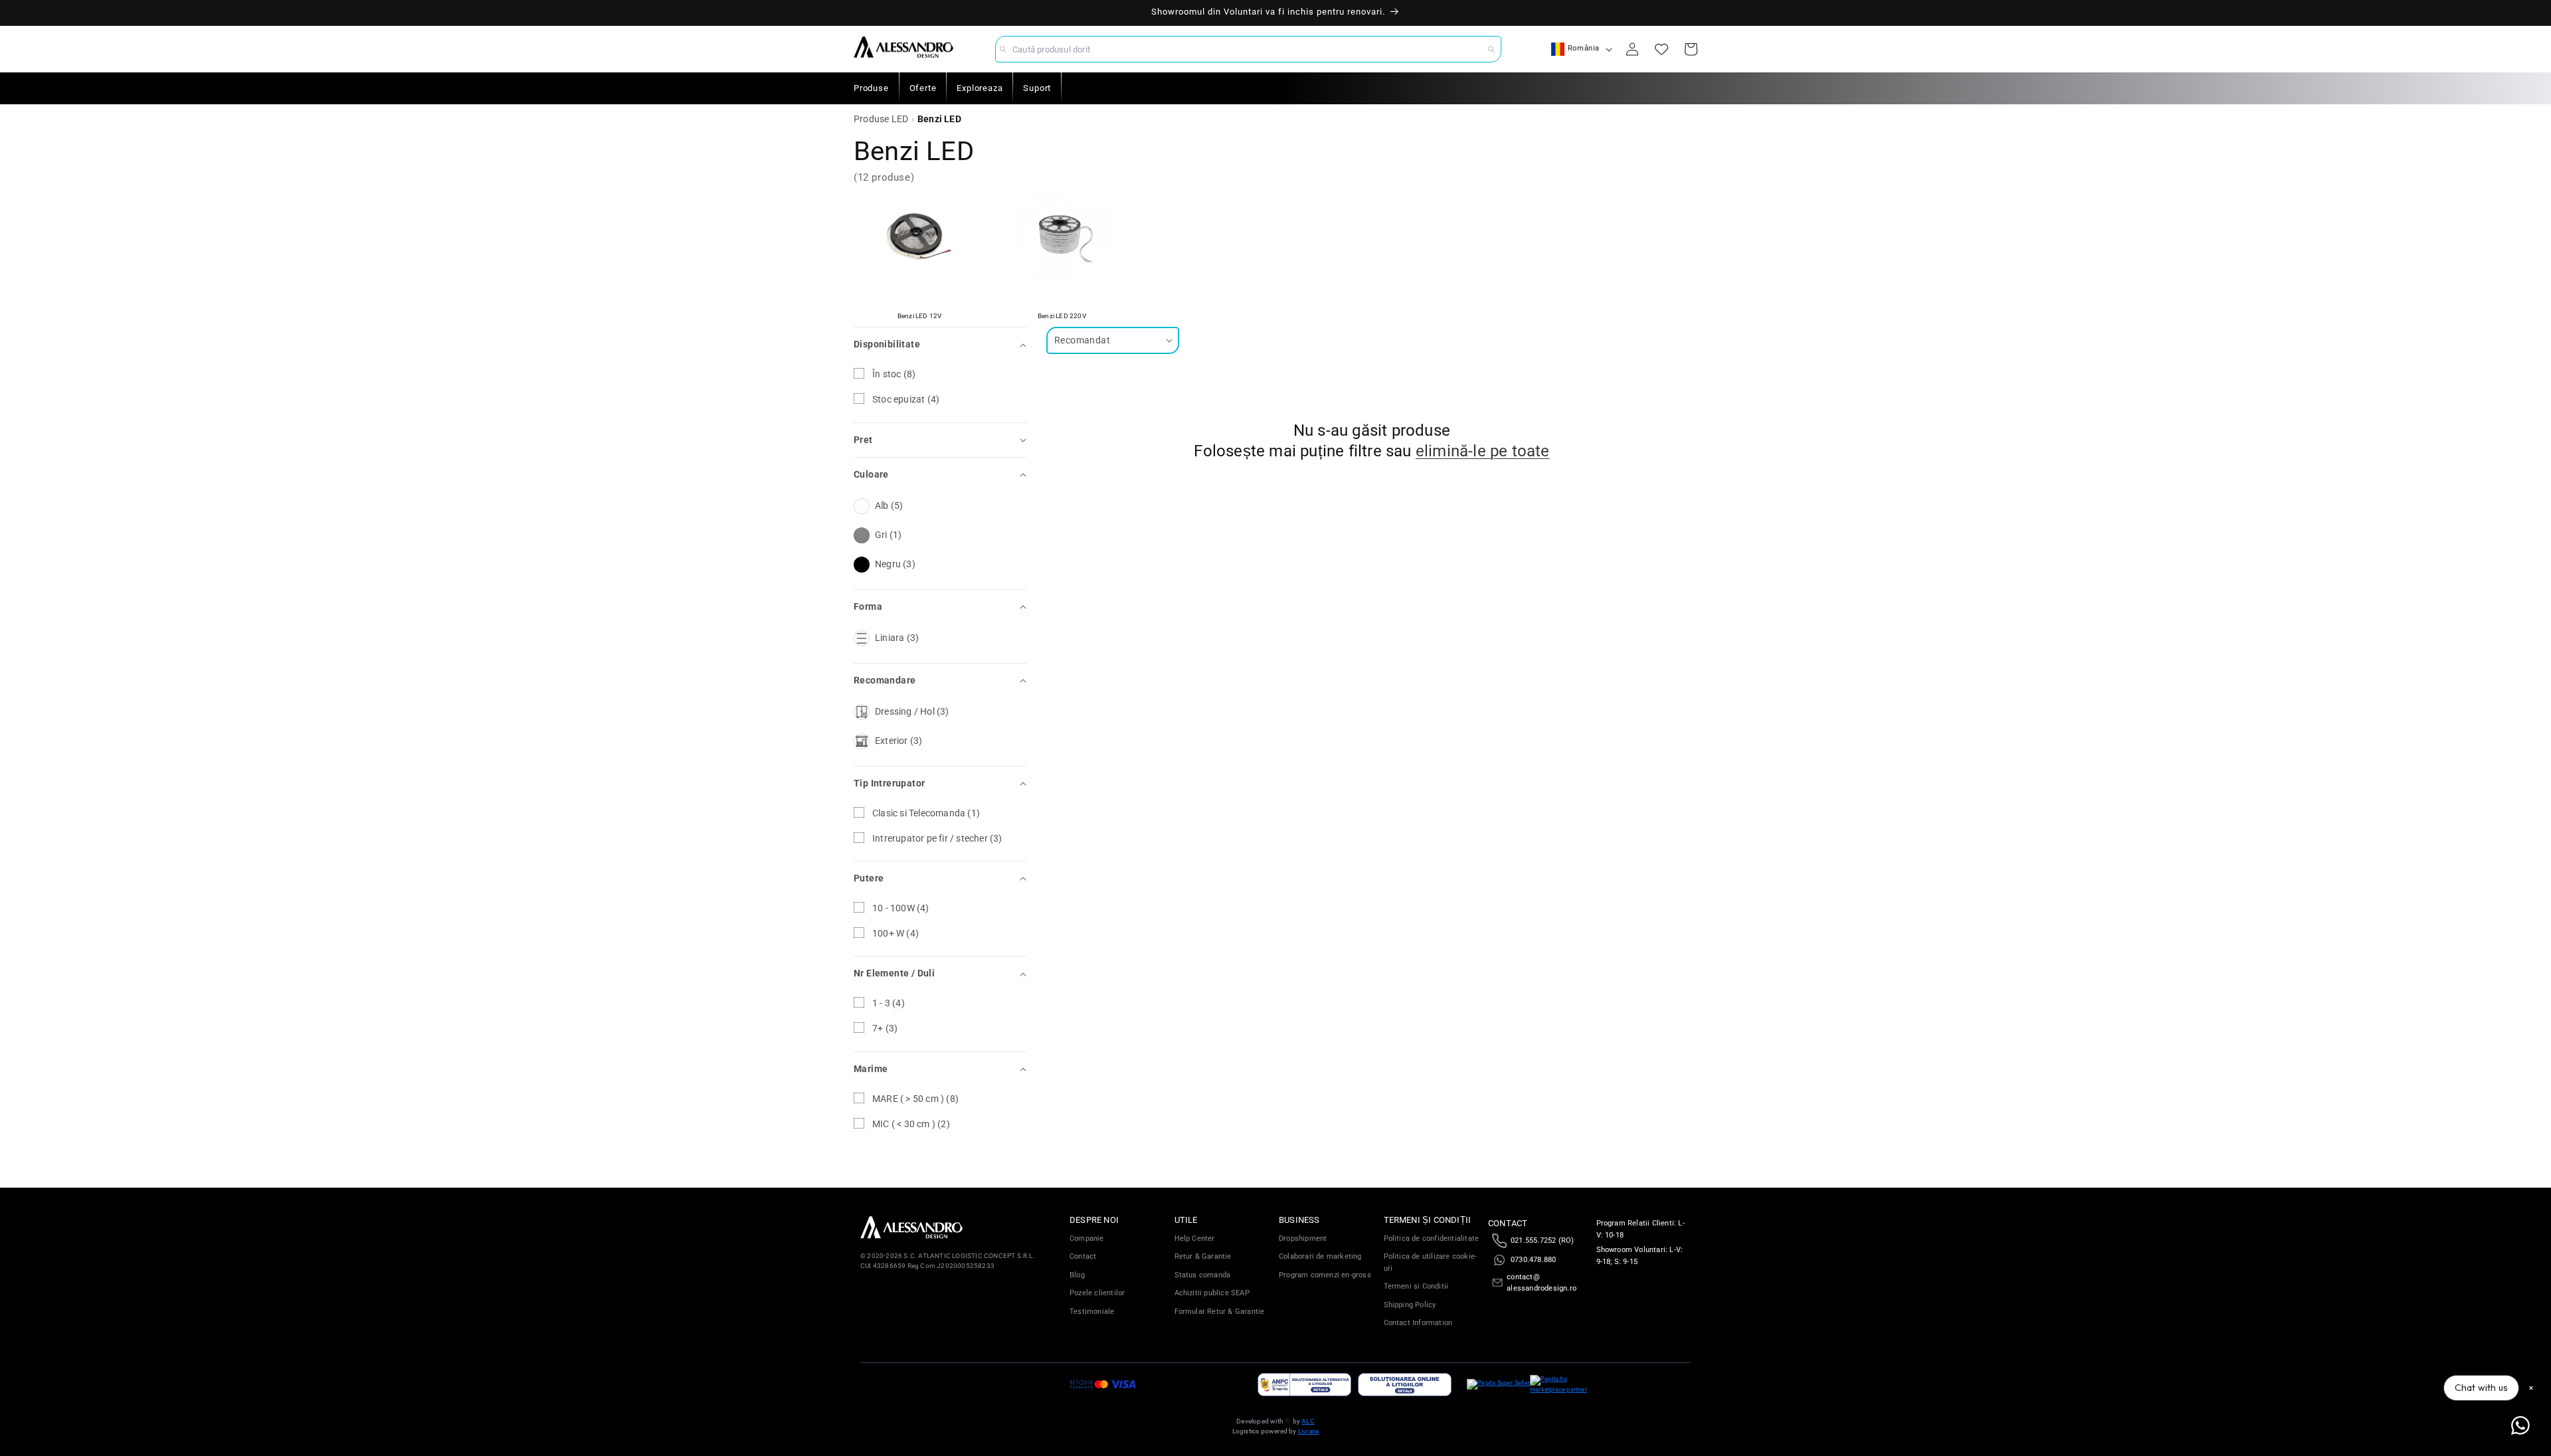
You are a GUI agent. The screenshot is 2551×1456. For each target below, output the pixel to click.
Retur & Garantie (1203, 1256)
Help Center (1195, 1238)
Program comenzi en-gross (1325, 1275)
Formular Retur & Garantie (1220, 1312)
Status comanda (1203, 1275)
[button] (940, 344)
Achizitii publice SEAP (1212, 1293)
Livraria (1309, 1431)
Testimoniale (1092, 1312)
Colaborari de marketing (1320, 1256)
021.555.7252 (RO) (1542, 1240)
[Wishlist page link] (1661, 49)
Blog (1077, 1275)
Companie (1087, 1238)
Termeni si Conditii (1416, 1286)
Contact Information (1418, 1323)
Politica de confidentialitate (1432, 1238)
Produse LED (881, 119)
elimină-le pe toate (1483, 451)
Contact (1083, 1256)
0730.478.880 (1533, 1260)
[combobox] (1248, 49)
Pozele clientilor (1097, 1293)
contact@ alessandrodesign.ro (1542, 1283)
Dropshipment (1303, 1238)
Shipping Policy (1410, 1305)
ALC (1308, 1421)
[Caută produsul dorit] (1491, 49)
